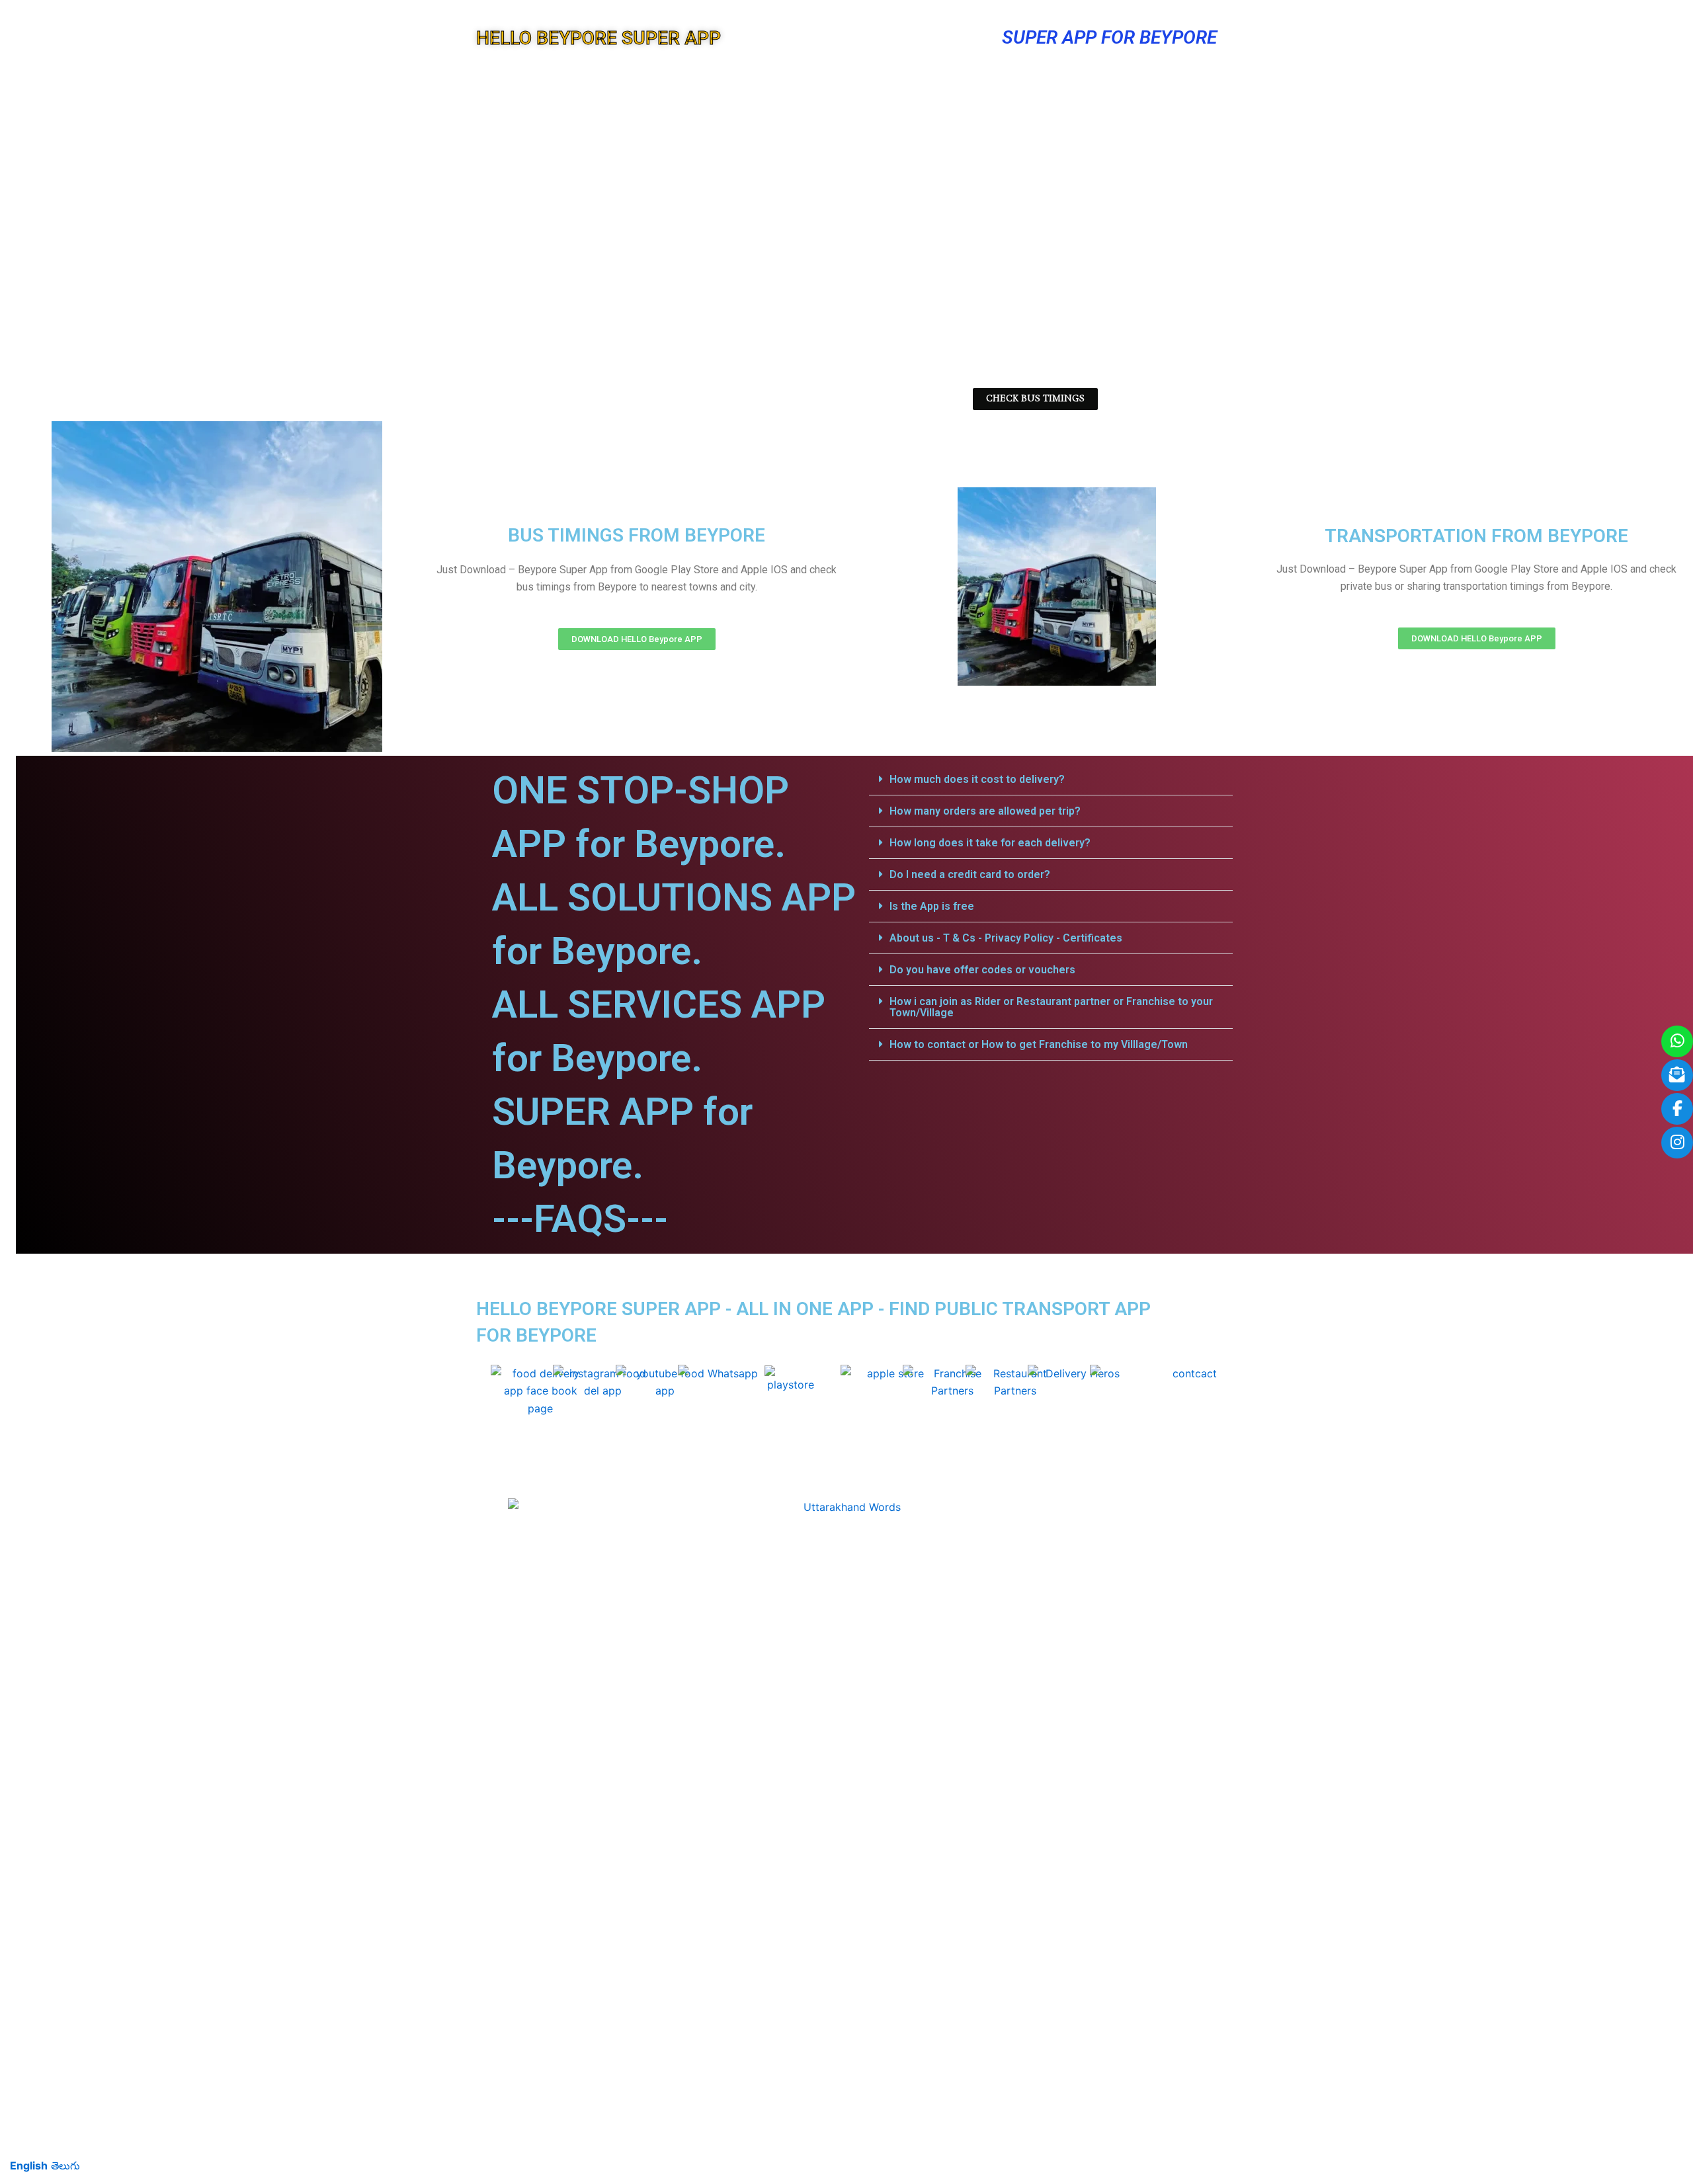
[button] (1051, 780)
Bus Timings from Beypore (637, 535)
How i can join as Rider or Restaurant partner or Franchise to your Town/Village (1051, 1007)
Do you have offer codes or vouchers (982, 970)
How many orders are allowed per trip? (985, 811)
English (29, 2165)
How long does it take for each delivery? (990, 843)
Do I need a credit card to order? (970, 874)
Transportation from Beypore (1476, 536)
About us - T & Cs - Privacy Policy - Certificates (1006, 938)
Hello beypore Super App (599, 38)
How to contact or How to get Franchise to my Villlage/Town (1039, 1044)
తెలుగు (65, 2165)
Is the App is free (932, 906)
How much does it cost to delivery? (977, 779)
